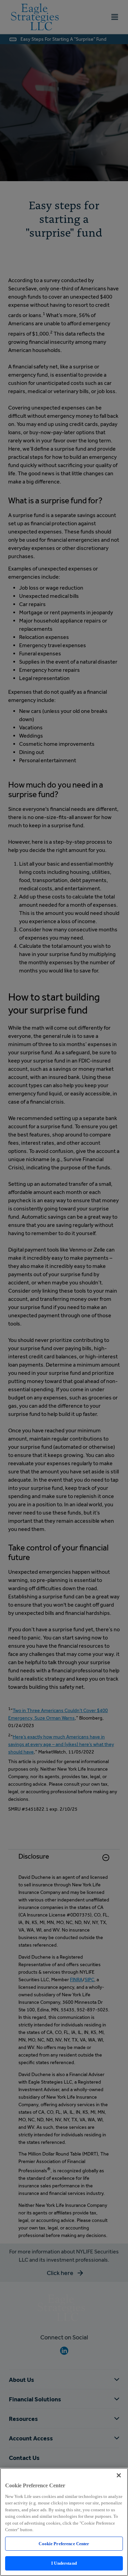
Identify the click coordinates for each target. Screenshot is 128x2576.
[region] (64, 2522)
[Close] (119, 2475)
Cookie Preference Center (64, 2544)
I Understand (64, 2563)
